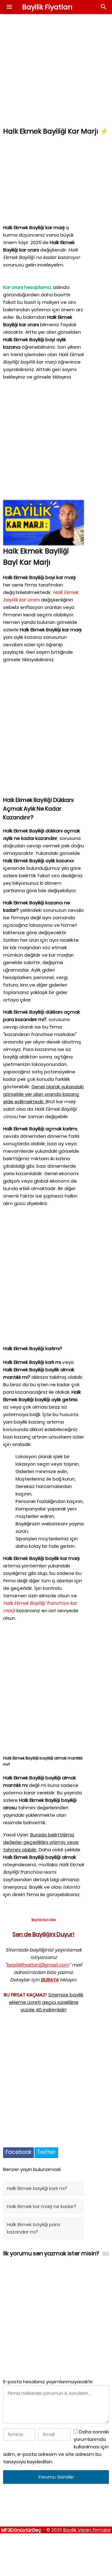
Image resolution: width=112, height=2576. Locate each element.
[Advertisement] (56, 70)
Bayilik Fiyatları (47, 7)
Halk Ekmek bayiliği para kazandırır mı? (33, 2228)
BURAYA (50, 1980)
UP (63, 2537)
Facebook (19, 2152)
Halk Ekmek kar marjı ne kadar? (42, 2206)
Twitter (46, 2152)
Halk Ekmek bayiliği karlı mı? (37, 2188)
